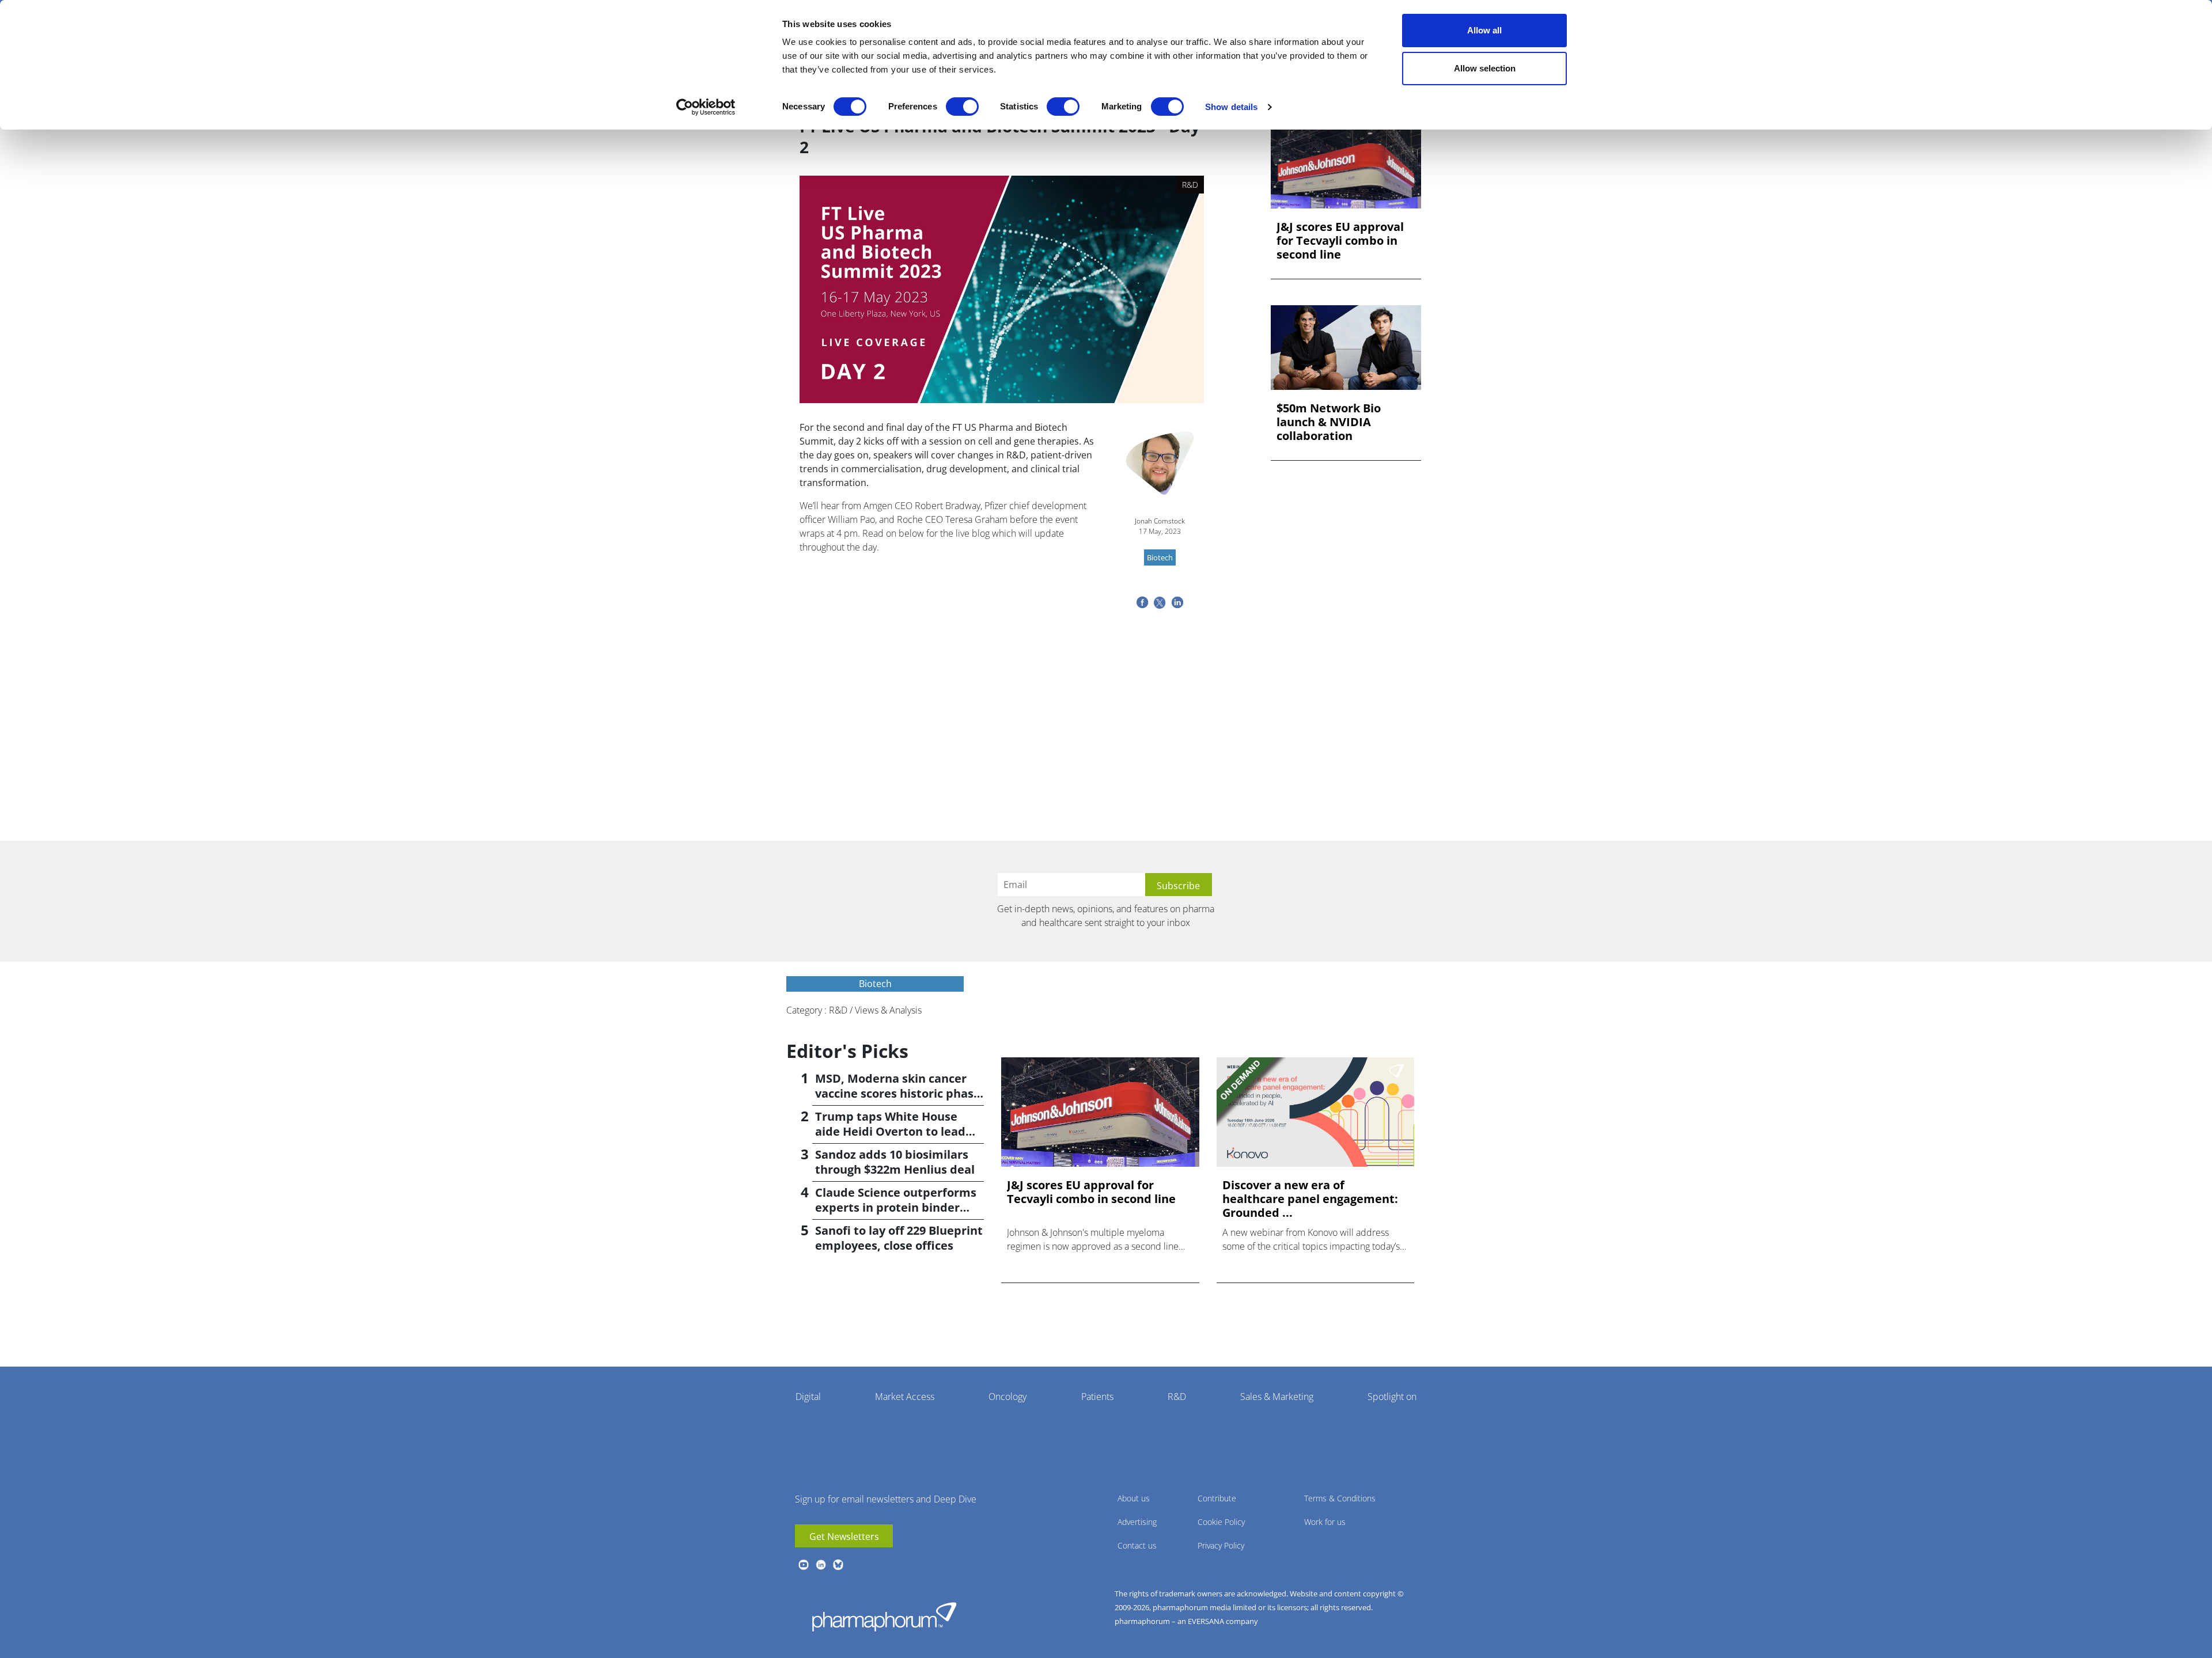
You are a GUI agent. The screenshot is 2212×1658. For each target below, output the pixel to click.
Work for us (1325, 1522)
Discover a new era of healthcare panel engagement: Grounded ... (1310, 1199)
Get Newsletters (844, 1536)
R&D (1177, 1397)
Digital (808, 1397)
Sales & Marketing (1277, 1397)
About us (1134, 1498)
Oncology (1007, 1397)
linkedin (821, 1565)
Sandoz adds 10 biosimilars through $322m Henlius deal (895, 1162)
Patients (1097, 1397)
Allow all (1484, 30)
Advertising (1137, 1522)
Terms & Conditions (1340, 1498)
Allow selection (1485, 68)
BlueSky (838, 1565)
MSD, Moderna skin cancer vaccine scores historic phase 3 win (898, 1093)
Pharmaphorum (884, 1617)
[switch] (962, 107)
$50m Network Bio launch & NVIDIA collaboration (1329, 422)
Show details (1231, 107)
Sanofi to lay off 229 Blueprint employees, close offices (899, 1238)
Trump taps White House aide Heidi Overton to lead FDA (890, 1131)
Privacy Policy (1221, 1545)
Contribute (1217, 1498)
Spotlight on (1392, 1397)
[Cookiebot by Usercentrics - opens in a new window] (706, 107)
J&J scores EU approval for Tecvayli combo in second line (1340, 241)
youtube (804, 1565)
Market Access (905, 1397)
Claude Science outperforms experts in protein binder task (896, 1207)
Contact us (1137, 1545)
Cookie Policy (1221, 1522)
